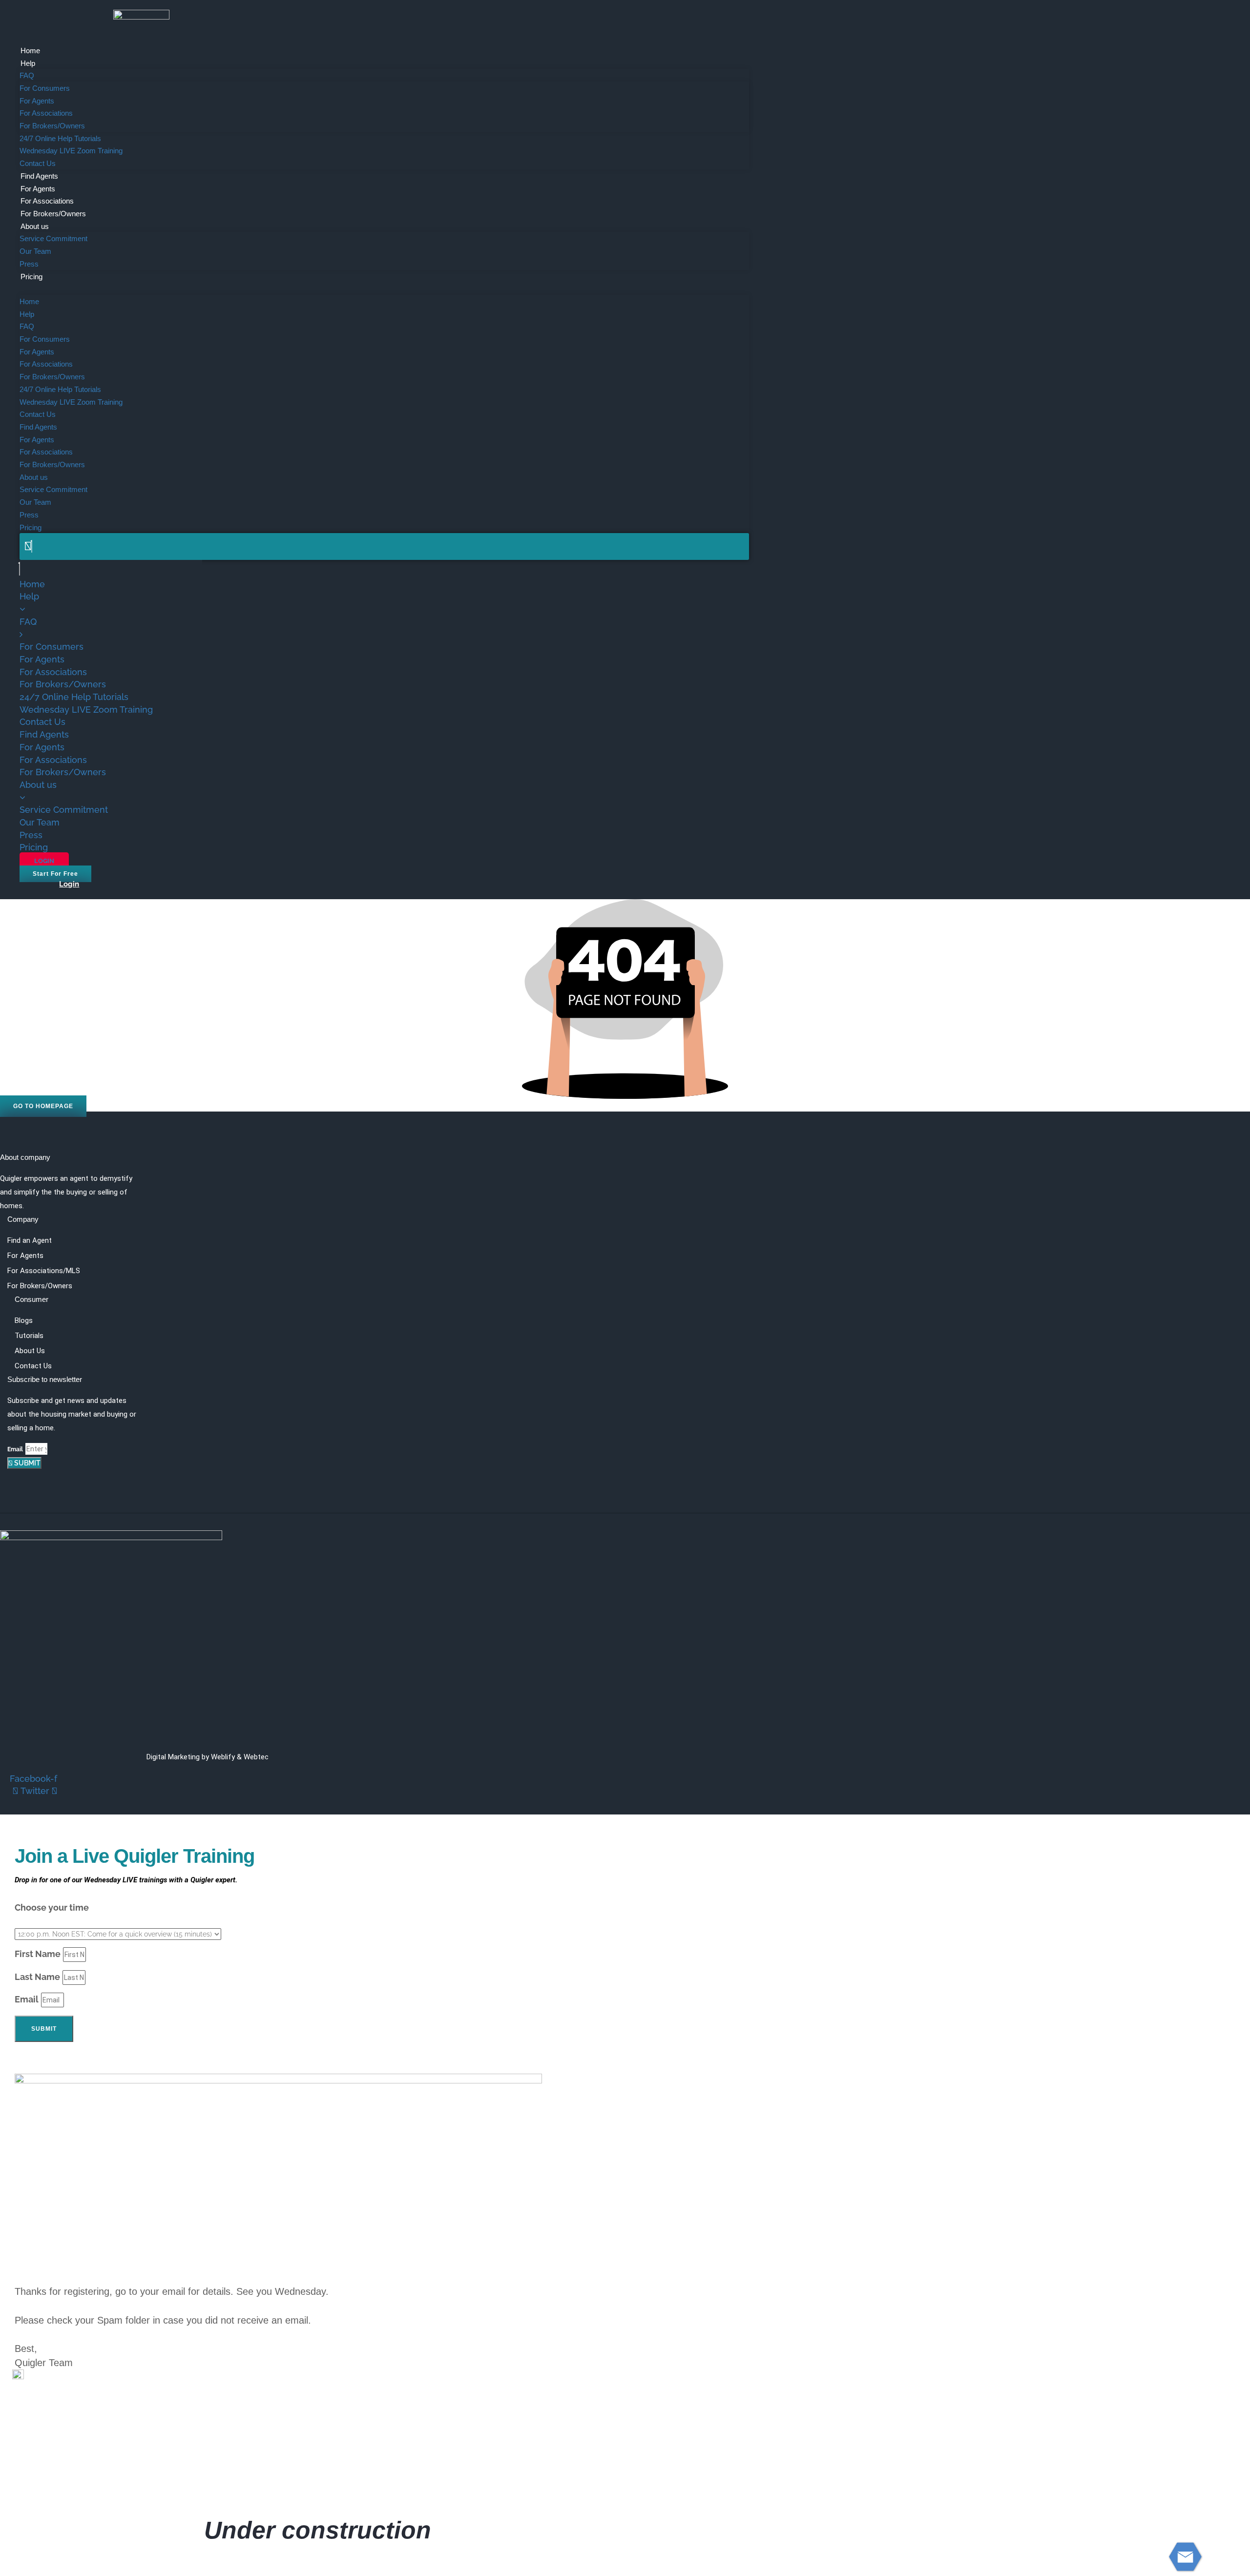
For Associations (46, 113)
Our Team (35, 251)
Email (15, 1449)
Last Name (37, 1977)
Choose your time (52, 1907)
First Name (38, 1954)
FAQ (27, 75)
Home (30, 51)
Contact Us (38, 163)
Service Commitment (53, 238)
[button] (384, 289)
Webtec (256, 1757)
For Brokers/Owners (52, 126)
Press (29, 264)
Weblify (223, 1757)
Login (69, 884)
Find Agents (39, 176)
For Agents (37, 101)
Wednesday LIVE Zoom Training (71, 151)
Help (28, 63)
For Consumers (45, 88)
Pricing (31, 277)
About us (35, 226)
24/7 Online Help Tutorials (60, 138)
